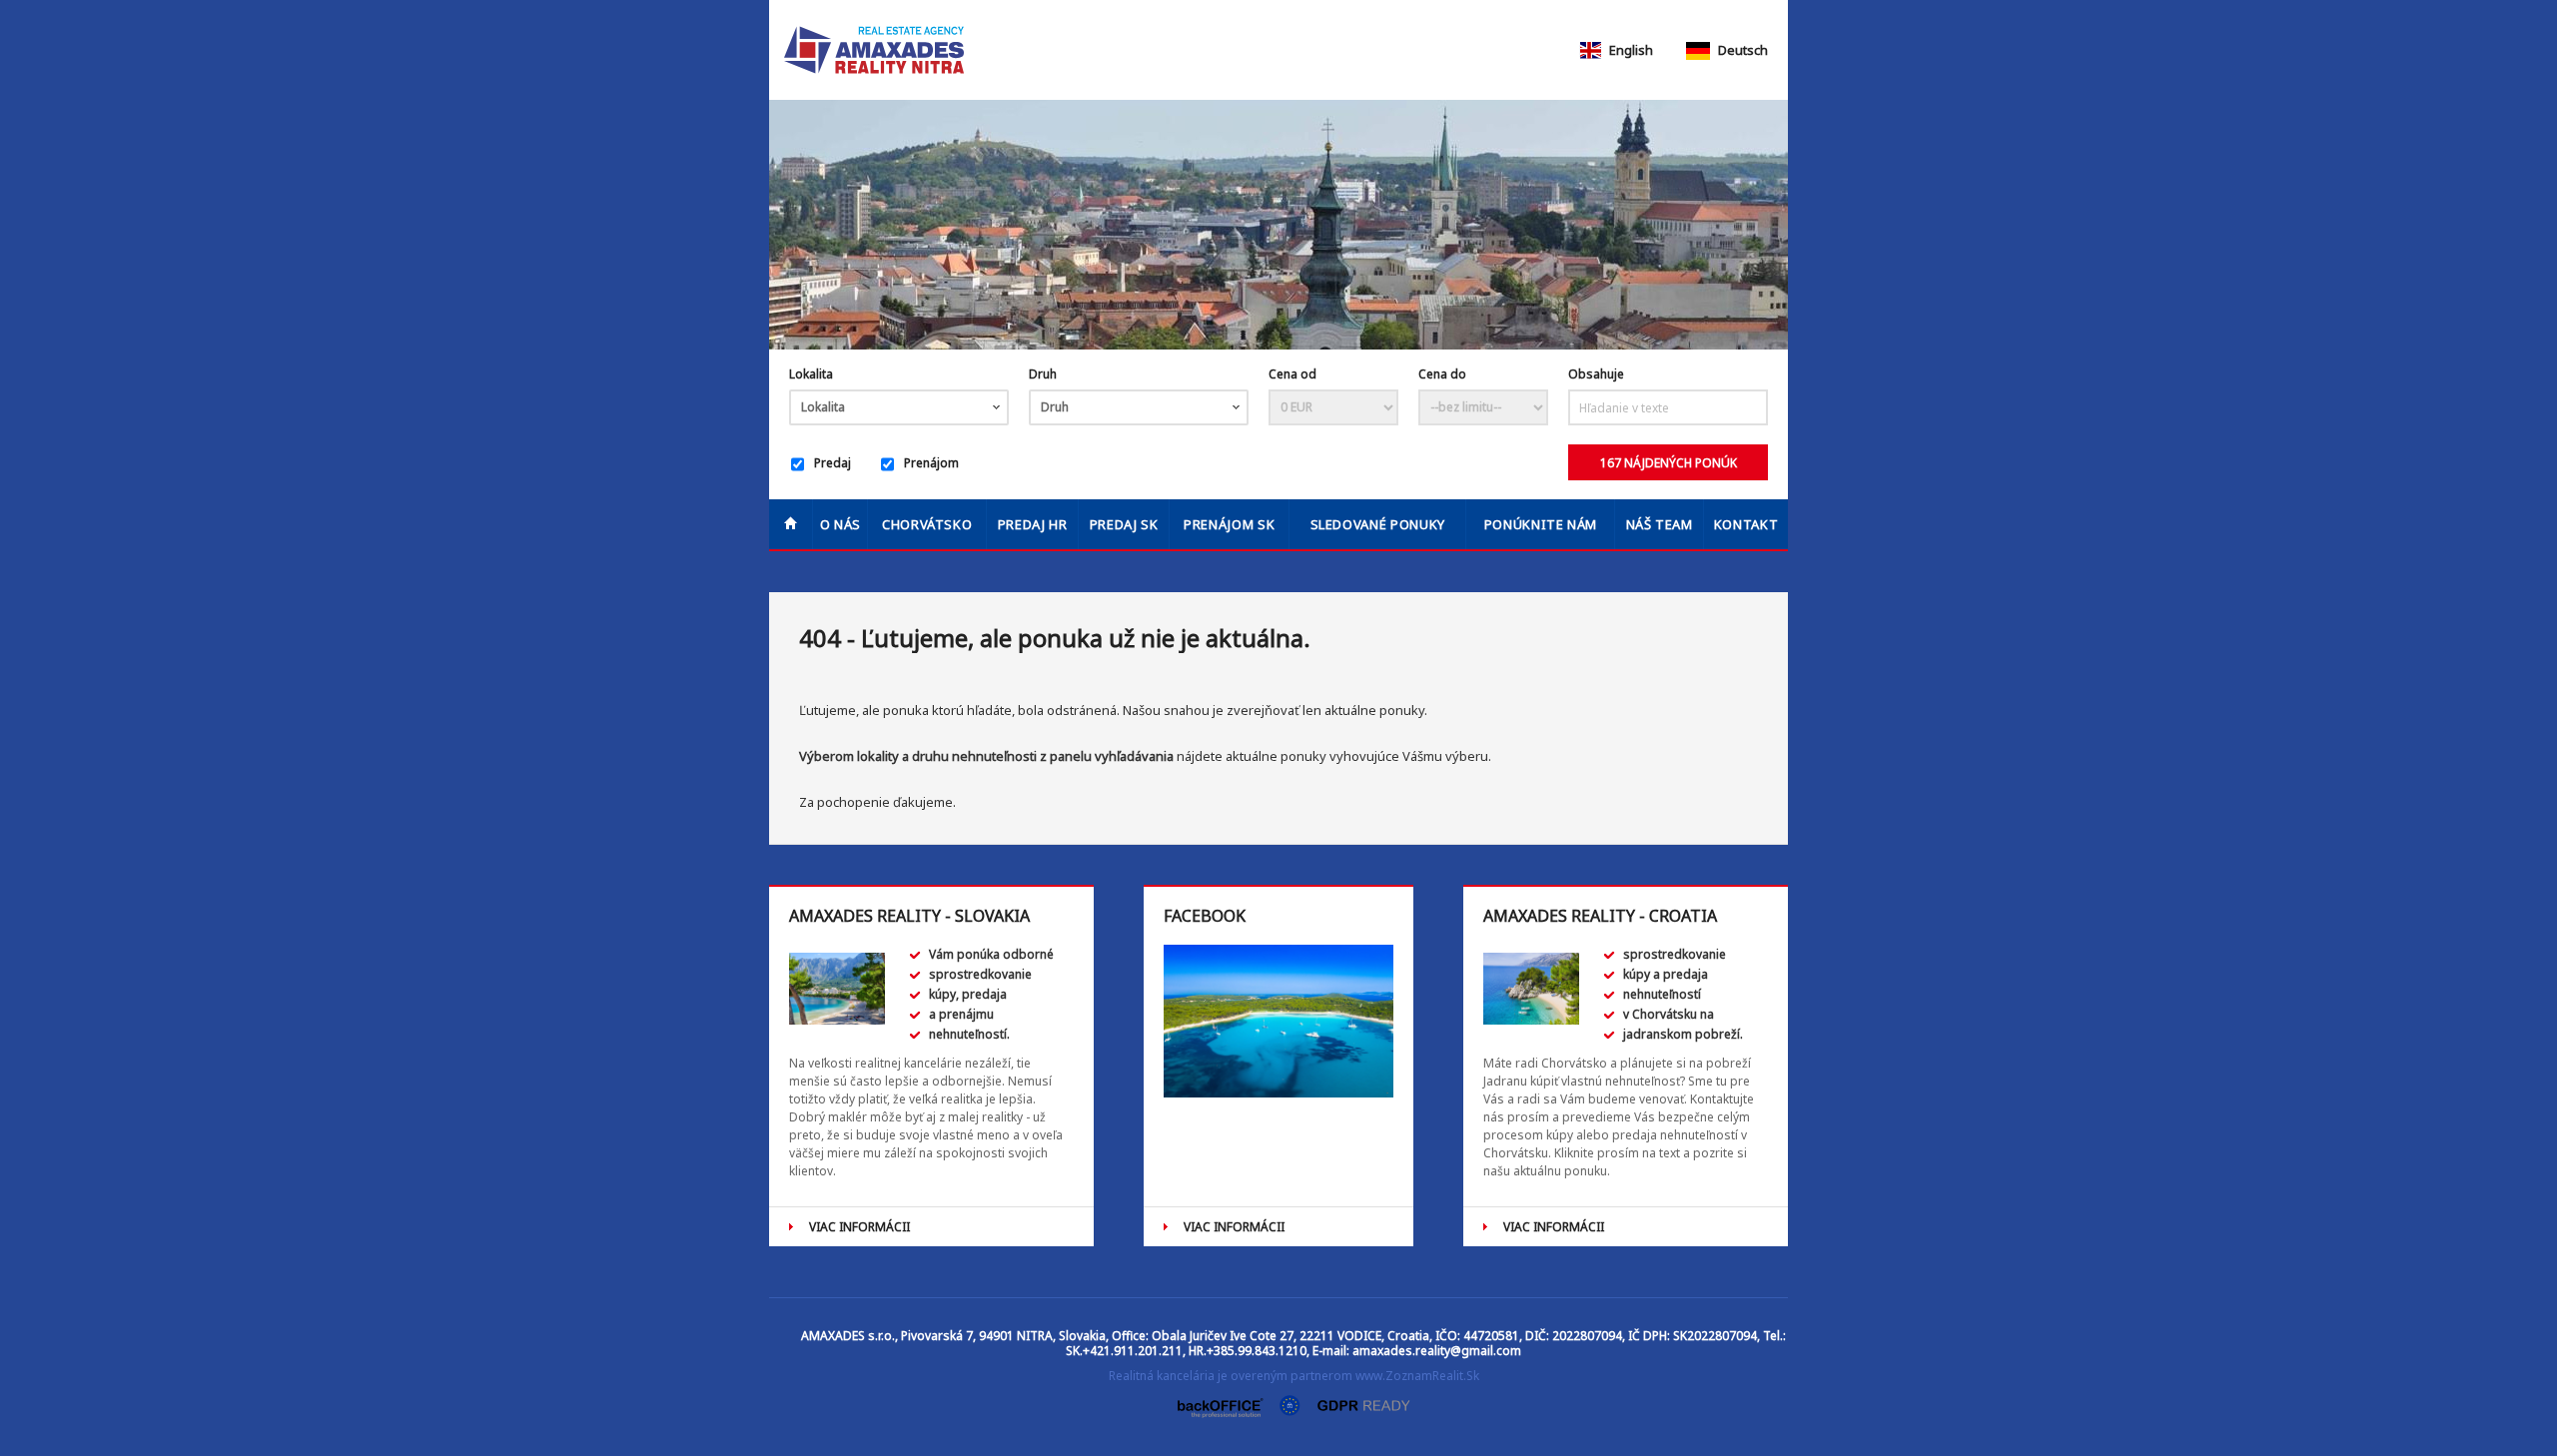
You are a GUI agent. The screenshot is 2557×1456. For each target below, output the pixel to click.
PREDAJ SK (1124, 524)
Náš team (1660, 524)
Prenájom (931, 463)
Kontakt (1746, 524)
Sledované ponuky (1378, 524)
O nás (841, 524)
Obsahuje (1596, 374)
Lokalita (811, 374)
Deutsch (1741, 50)
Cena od (1292, 374)
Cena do (1442, 374)
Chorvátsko (927, 524)
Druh (1043, 374)
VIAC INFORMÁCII (859, 1227)
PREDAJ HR (1033, 524)
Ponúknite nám (1541, 524)
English (1630, 50)
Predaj (833, 463)
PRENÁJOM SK (1229, 524)
